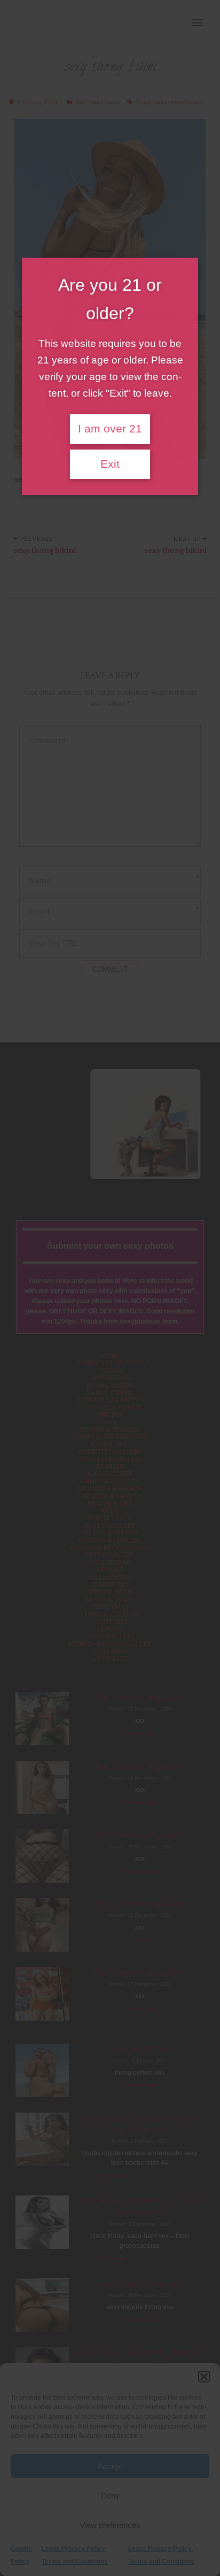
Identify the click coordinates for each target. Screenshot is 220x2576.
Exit (110, 464)
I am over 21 (110, 429)
